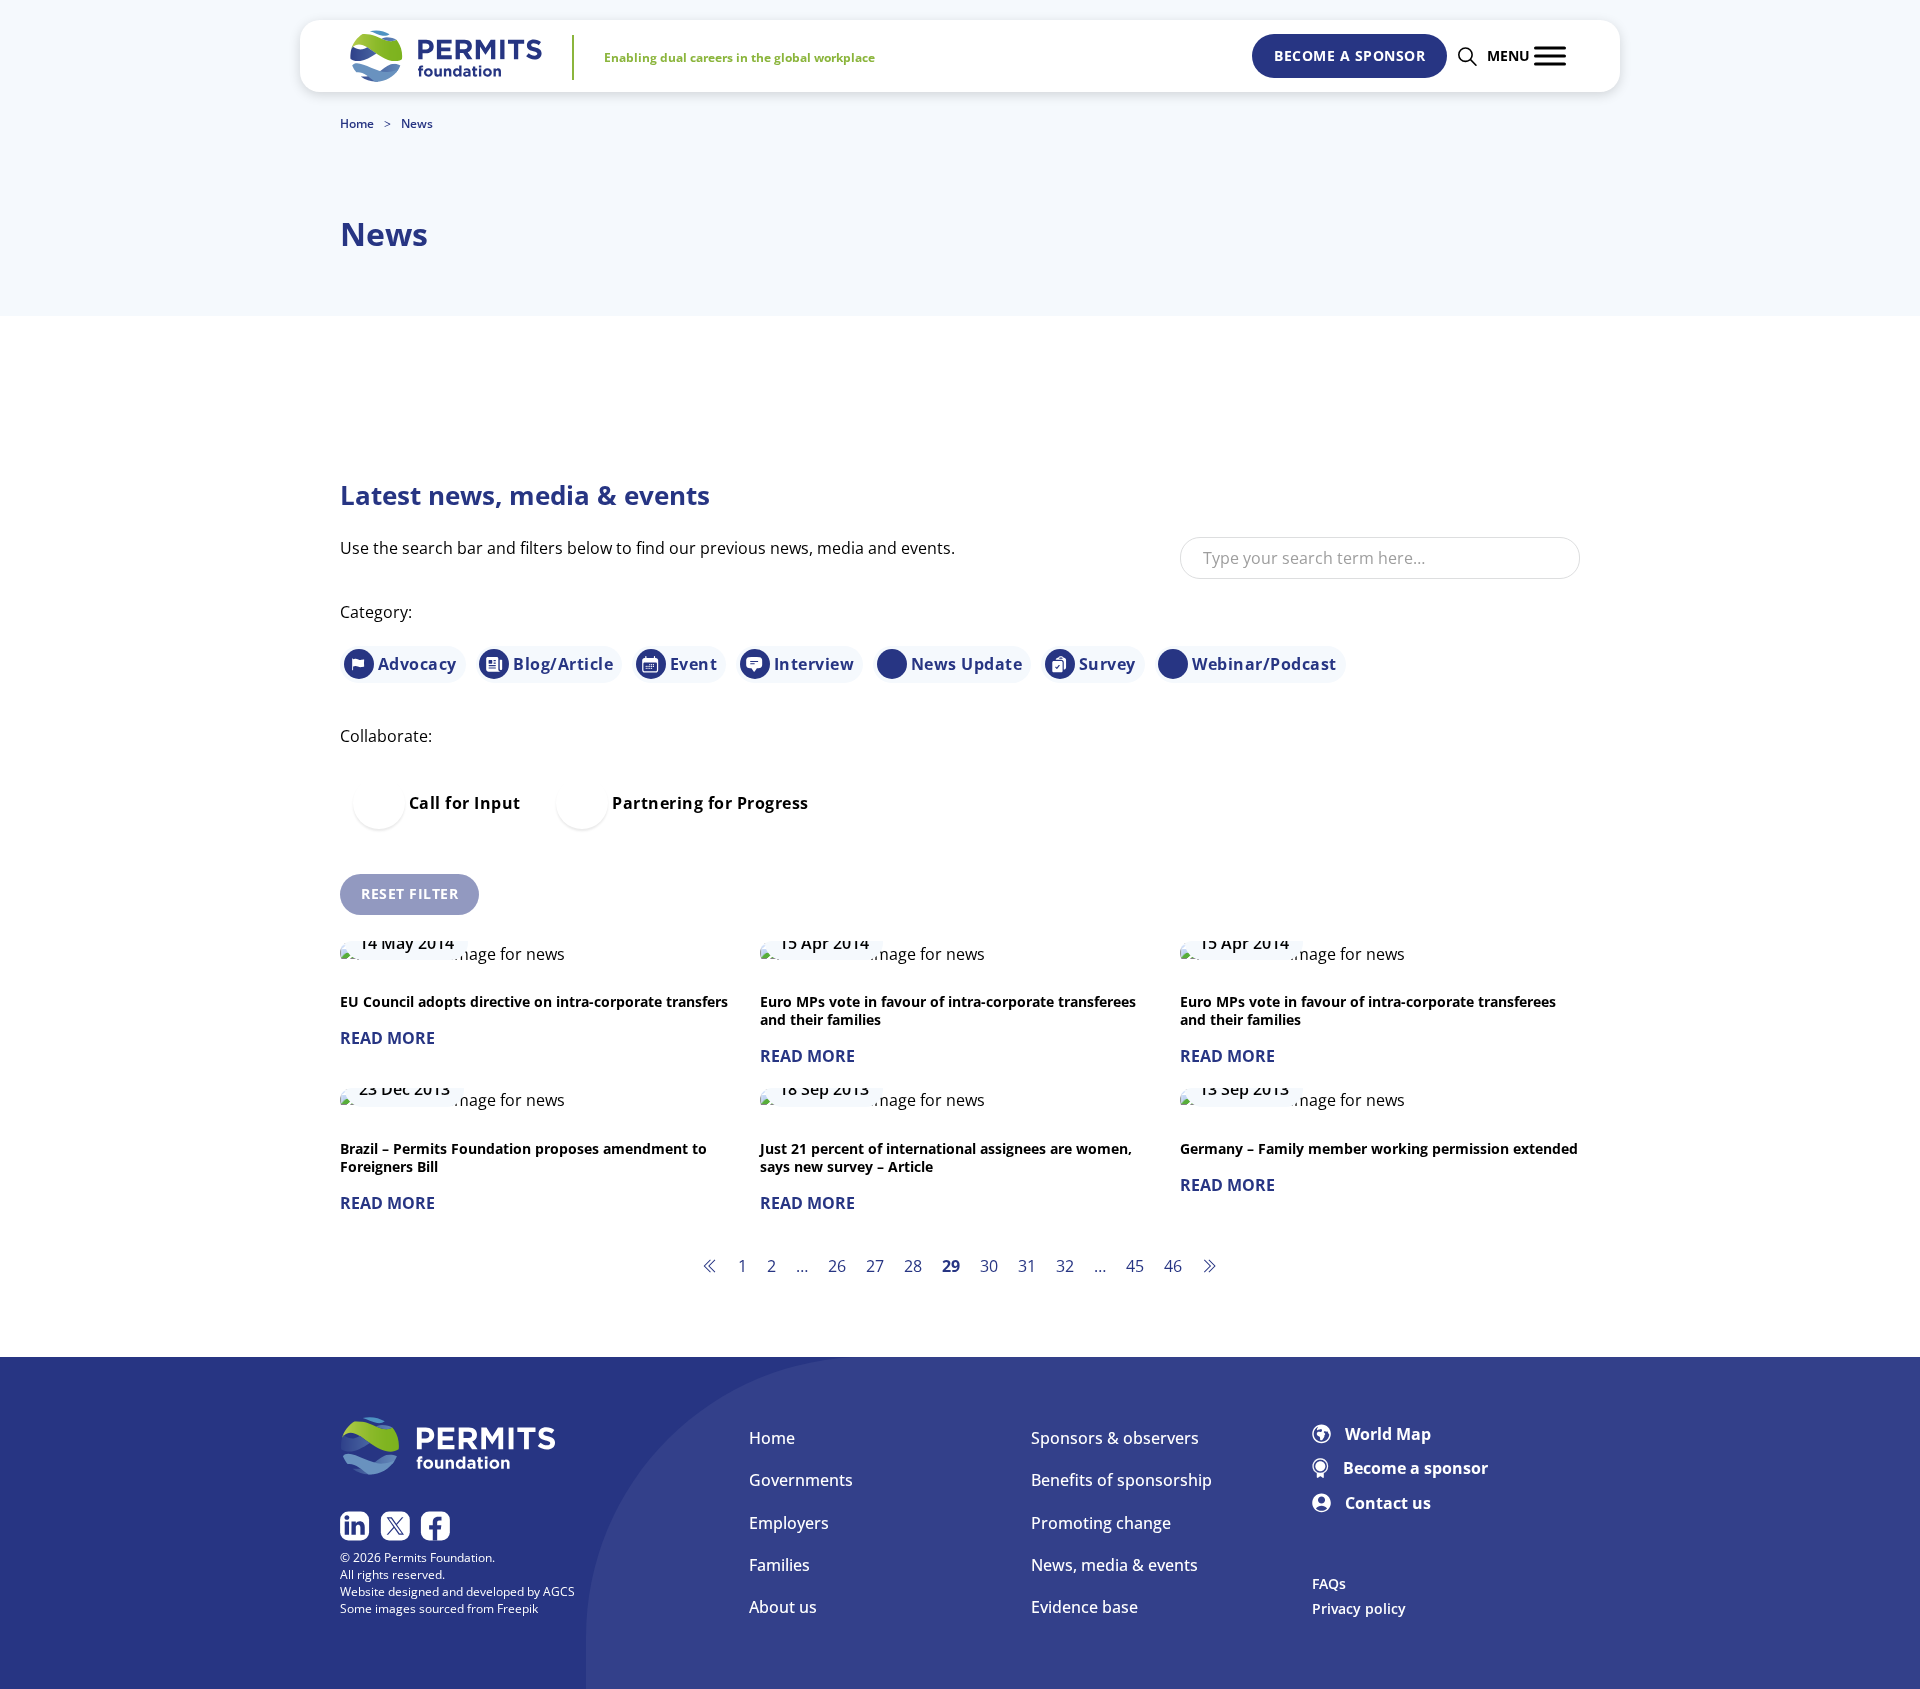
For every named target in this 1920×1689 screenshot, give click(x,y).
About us (783, 1607)
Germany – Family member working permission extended (1379, 1148)
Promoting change (1101, 1523)
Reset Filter (409, 893)
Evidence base (1084, 1607)
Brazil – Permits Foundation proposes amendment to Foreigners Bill (523, 1157)
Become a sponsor (1349, 55)
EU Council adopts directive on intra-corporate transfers (534, 1001)
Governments (801, 1480)
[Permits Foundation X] (397, 1526)
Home (357, 124)
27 (875, 1266)
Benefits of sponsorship (1121, 1480)
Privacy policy (1359, 1608)
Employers (789, 1523)
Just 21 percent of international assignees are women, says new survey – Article (946, 1157)
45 (1135, 1266)
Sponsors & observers (1115, 1438)
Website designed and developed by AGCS (457, 1591)
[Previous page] (710, 1266)
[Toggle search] (1467, 56)
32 (1065, 1266)
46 (1173, 1266)
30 (989, 1266)
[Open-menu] (1550, 55)
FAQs (1329, 1583)
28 (913, 1266)
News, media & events (1114, 1565)
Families (779, 1565)
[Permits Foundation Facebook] (437, 1526)
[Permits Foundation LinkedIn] (357, 1526)
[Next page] (1210, 1266)
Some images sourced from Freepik (439, 1608)
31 (1027, 1266)
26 (837, 1266)
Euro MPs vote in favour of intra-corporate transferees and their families (948, 1010)
